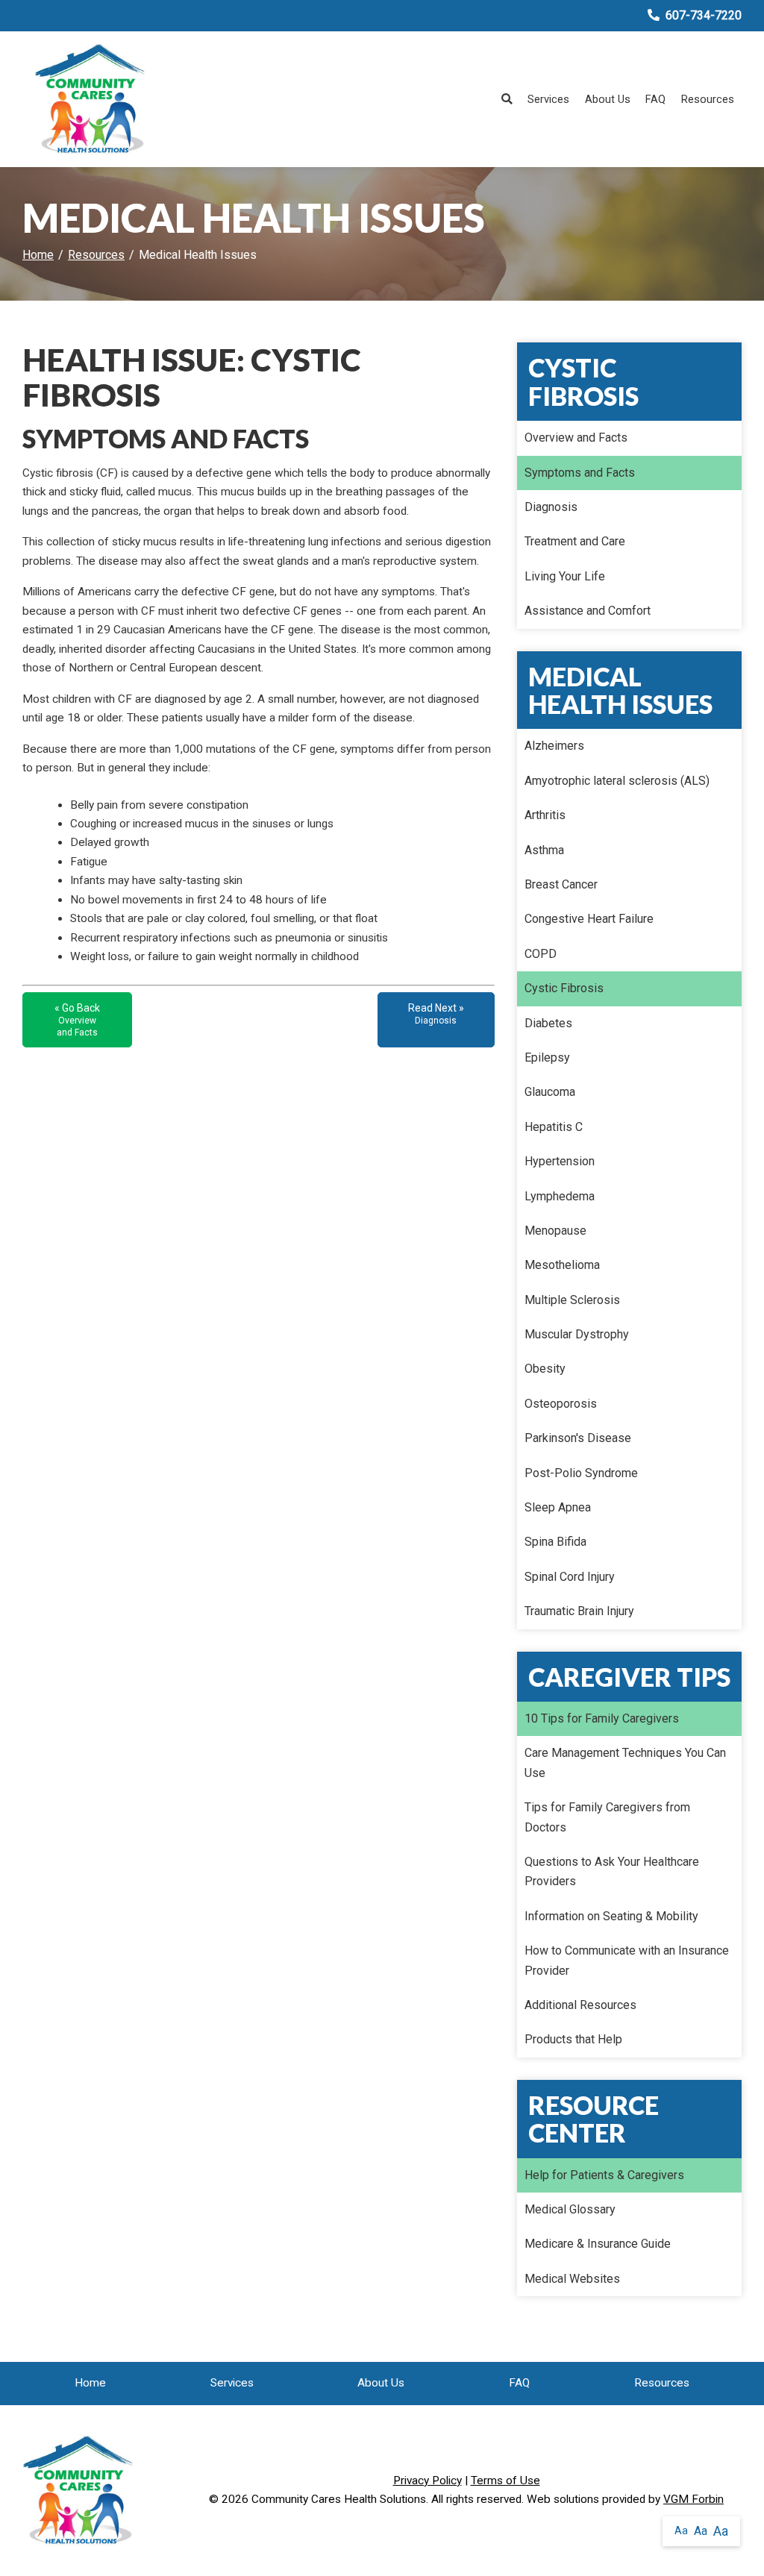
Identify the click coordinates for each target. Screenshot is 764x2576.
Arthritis (545, 815)
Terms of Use (505, 2481)
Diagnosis (551, 507)
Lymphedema (560, 1196)
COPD (541, 954)
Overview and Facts (576, 438)
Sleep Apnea (558, 1507)
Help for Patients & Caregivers (604, 2175)
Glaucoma (550, 1092)
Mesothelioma (562, 1265)
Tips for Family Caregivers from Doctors (607, 1817)
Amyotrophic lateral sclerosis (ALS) (617, 781)
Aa (681, 2530)
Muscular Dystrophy (577, 1334)
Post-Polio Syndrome (581, 1473)
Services (548, 99)
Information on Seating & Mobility (611, 1916)
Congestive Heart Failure (589, 919)
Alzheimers (554, 746)
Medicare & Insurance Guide (598, 2244)
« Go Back (77, 1020)
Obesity (545, 1369)
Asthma (544, 850)
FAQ (655, 99)
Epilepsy (547, 1057)
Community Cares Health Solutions (339, 2499)
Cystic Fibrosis (564, 988)
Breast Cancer (561, 884)
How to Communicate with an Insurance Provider (627, 1960)
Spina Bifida (555, 1542)
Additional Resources (580, 2005)
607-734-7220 (704, 15)
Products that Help (573, 2039)
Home (38, 255)
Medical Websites (572, 2279)
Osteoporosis (561, 1404)
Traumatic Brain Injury (579, 1611)
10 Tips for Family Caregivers (602, 1718)
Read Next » (436, 1014)
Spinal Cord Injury (570, 1577)
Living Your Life (565, 576)
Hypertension (560, 1161)
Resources (708, 99)
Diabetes (548, 1023)
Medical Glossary (570, 2209)
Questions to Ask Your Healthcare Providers (612, 1871)
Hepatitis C (554, 1127)
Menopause (555, 1231)
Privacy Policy (428, 2481)
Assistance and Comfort (588, 611)
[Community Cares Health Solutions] (90, 99)
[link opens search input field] (507, 99)
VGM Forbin (693, 2499)
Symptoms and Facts (580, 473)
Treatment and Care (575, 541)
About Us (608, 99)
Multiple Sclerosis (572, 1300)
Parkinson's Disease (578, 1438)
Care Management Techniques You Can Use (625, 1762)
